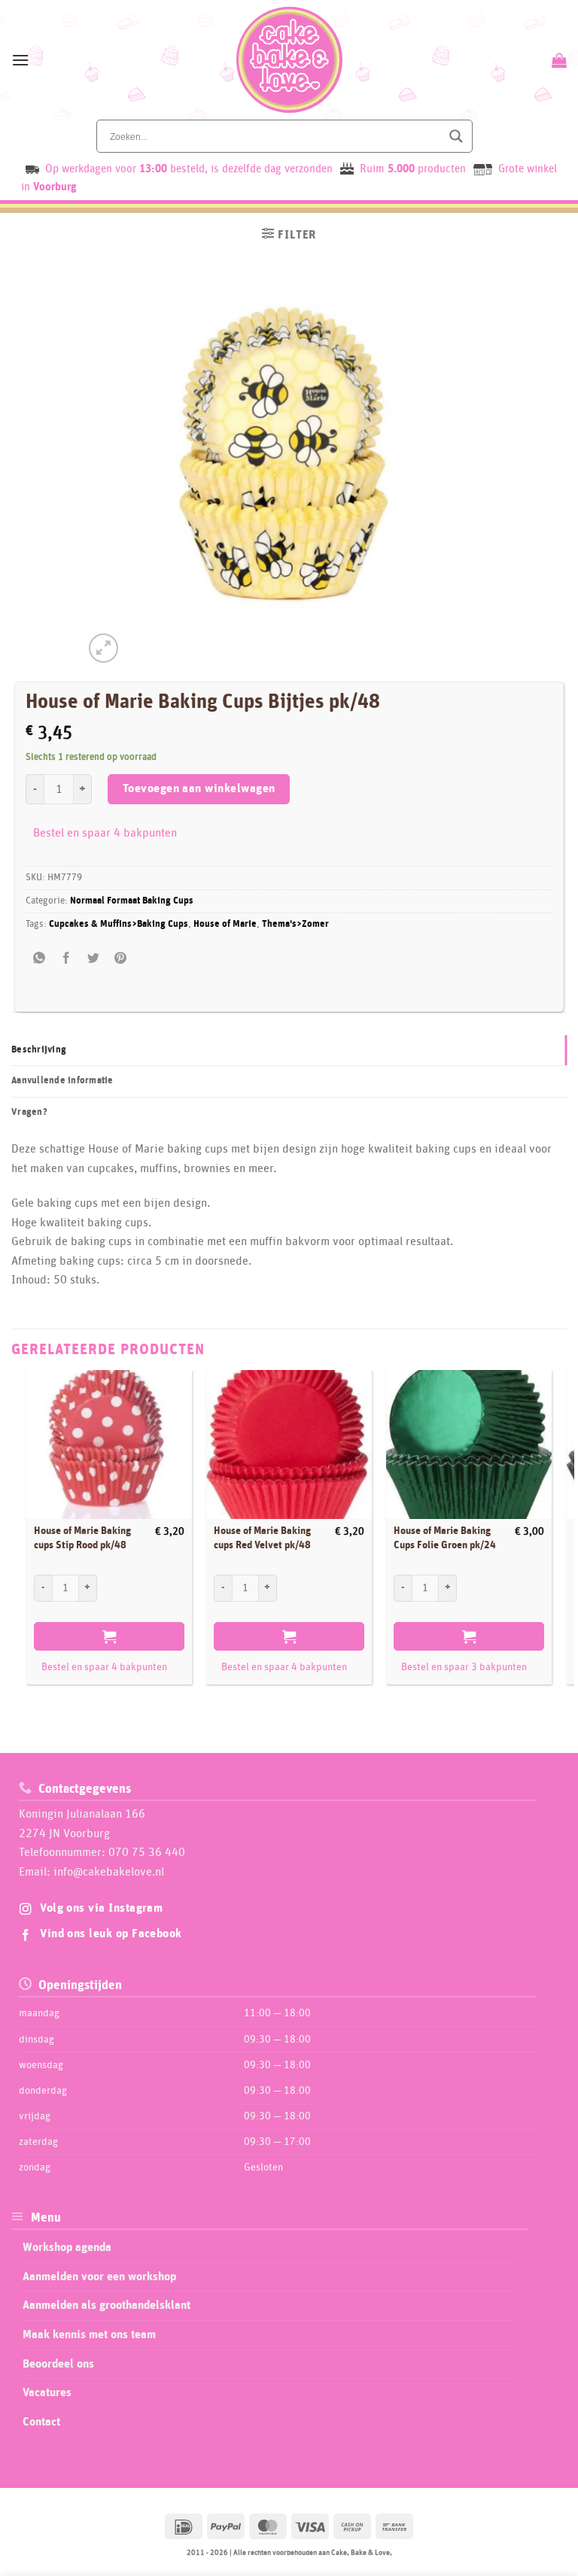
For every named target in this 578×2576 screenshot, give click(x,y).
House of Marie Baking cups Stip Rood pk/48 (82, 1538)
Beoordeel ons (58, 2364)
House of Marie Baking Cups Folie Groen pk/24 (445, 1538)
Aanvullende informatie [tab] (62, 1081)
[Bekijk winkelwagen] (557, 60)
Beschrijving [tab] (39, 1050)
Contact (41, 2422)
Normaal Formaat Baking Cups (132, 901)
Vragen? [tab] (29, 1112)
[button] (20, 60)
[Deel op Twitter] (94, 959)
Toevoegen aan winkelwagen (199, 789)
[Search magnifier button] (456, 136)
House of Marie (225, 924)
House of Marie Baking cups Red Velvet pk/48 (262, 1538)
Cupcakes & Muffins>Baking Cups (119, 924)
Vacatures (47, 2392)
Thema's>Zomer (295, 924)
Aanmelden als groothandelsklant (106, 2305)
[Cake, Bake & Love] (289, 60)
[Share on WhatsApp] (40, 959)
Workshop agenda (67, 2247)
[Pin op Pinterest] (121, 959)
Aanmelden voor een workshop (99, 2277)
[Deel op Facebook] (67, 959)
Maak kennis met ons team (89, 2334)
